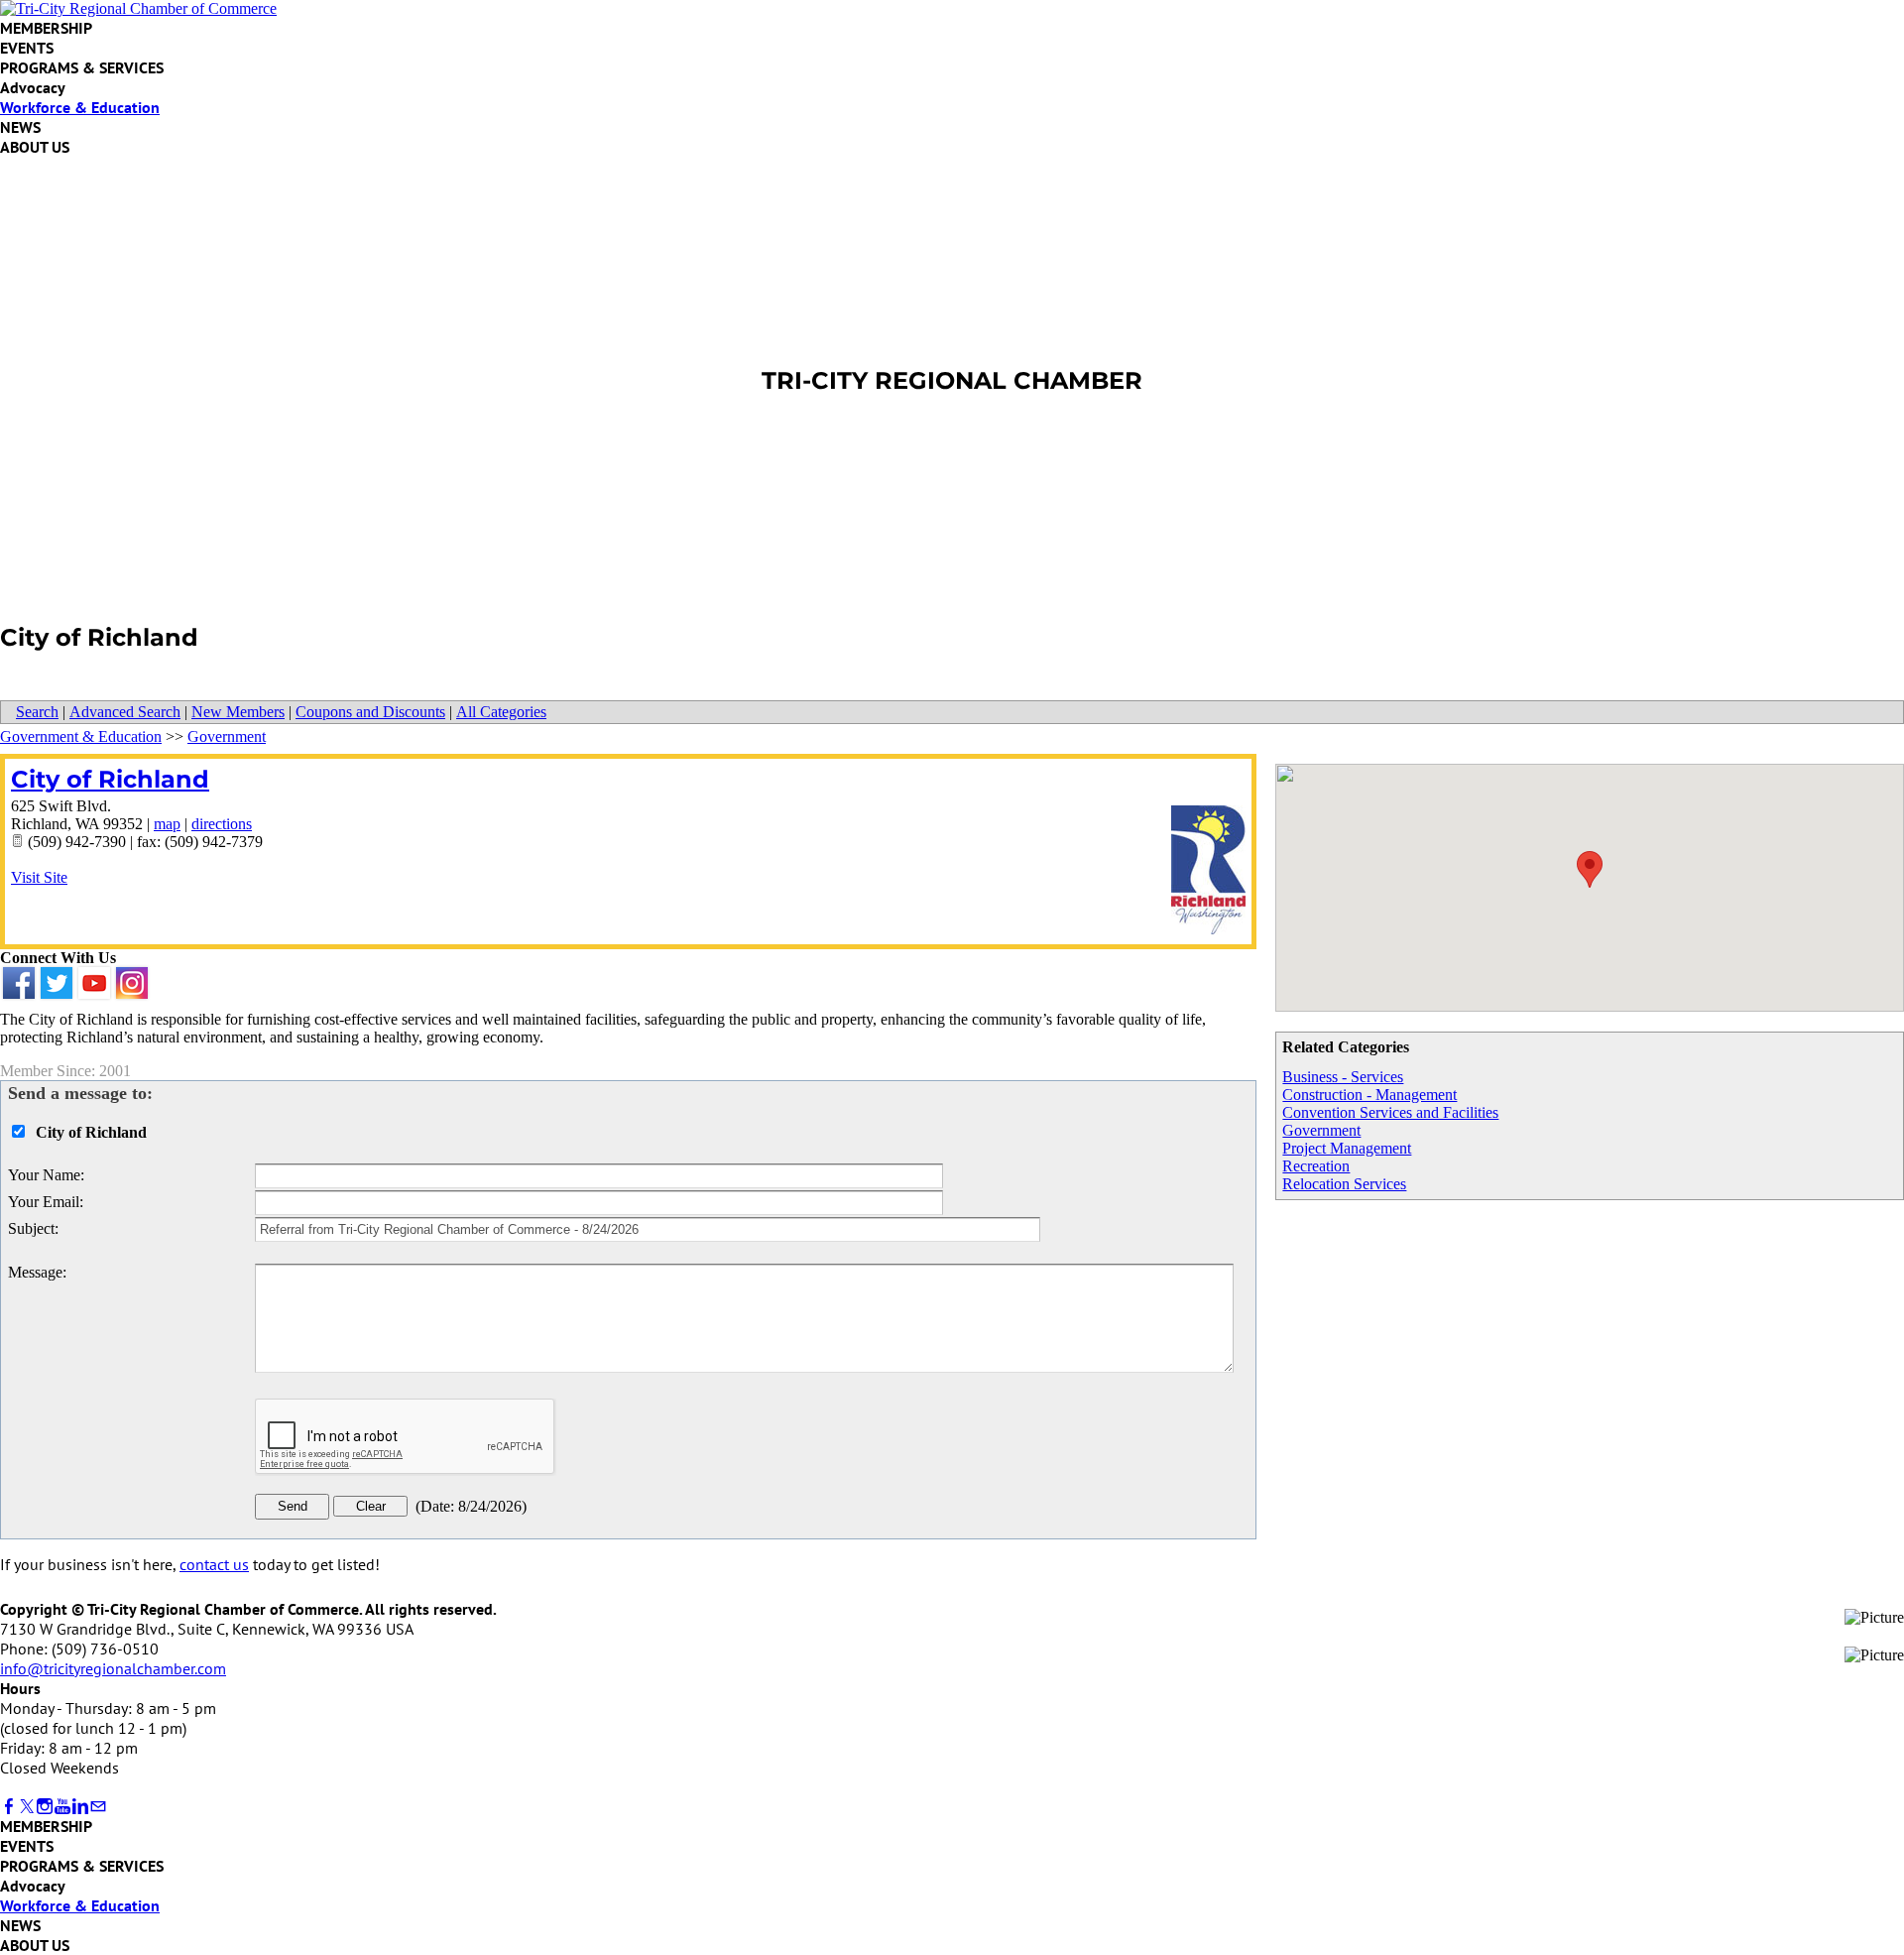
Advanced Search (125, 712)
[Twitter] (27, 1807)
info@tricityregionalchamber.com (113, 1668)
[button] (1590, 869)
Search (37, 712)
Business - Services (1343, 1077)
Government (1321, 1130)
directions (222, 824)
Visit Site (39, 877)
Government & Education (81, 736)
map (167, 824)
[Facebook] (9, 1807)
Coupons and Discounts (370, 712)
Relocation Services (1344, 1184)
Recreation (1316, 1166)
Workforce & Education (80, 107)
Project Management (1347, 1148)
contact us (214, 1564)
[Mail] (98, 1807)
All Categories (501, 712)
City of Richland (110, 779)
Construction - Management (1369, 1095)
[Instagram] (45, 1807)
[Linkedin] (80, 1807)
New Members (238, 712)
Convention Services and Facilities (1390, 1112)
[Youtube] (62, 1807)
